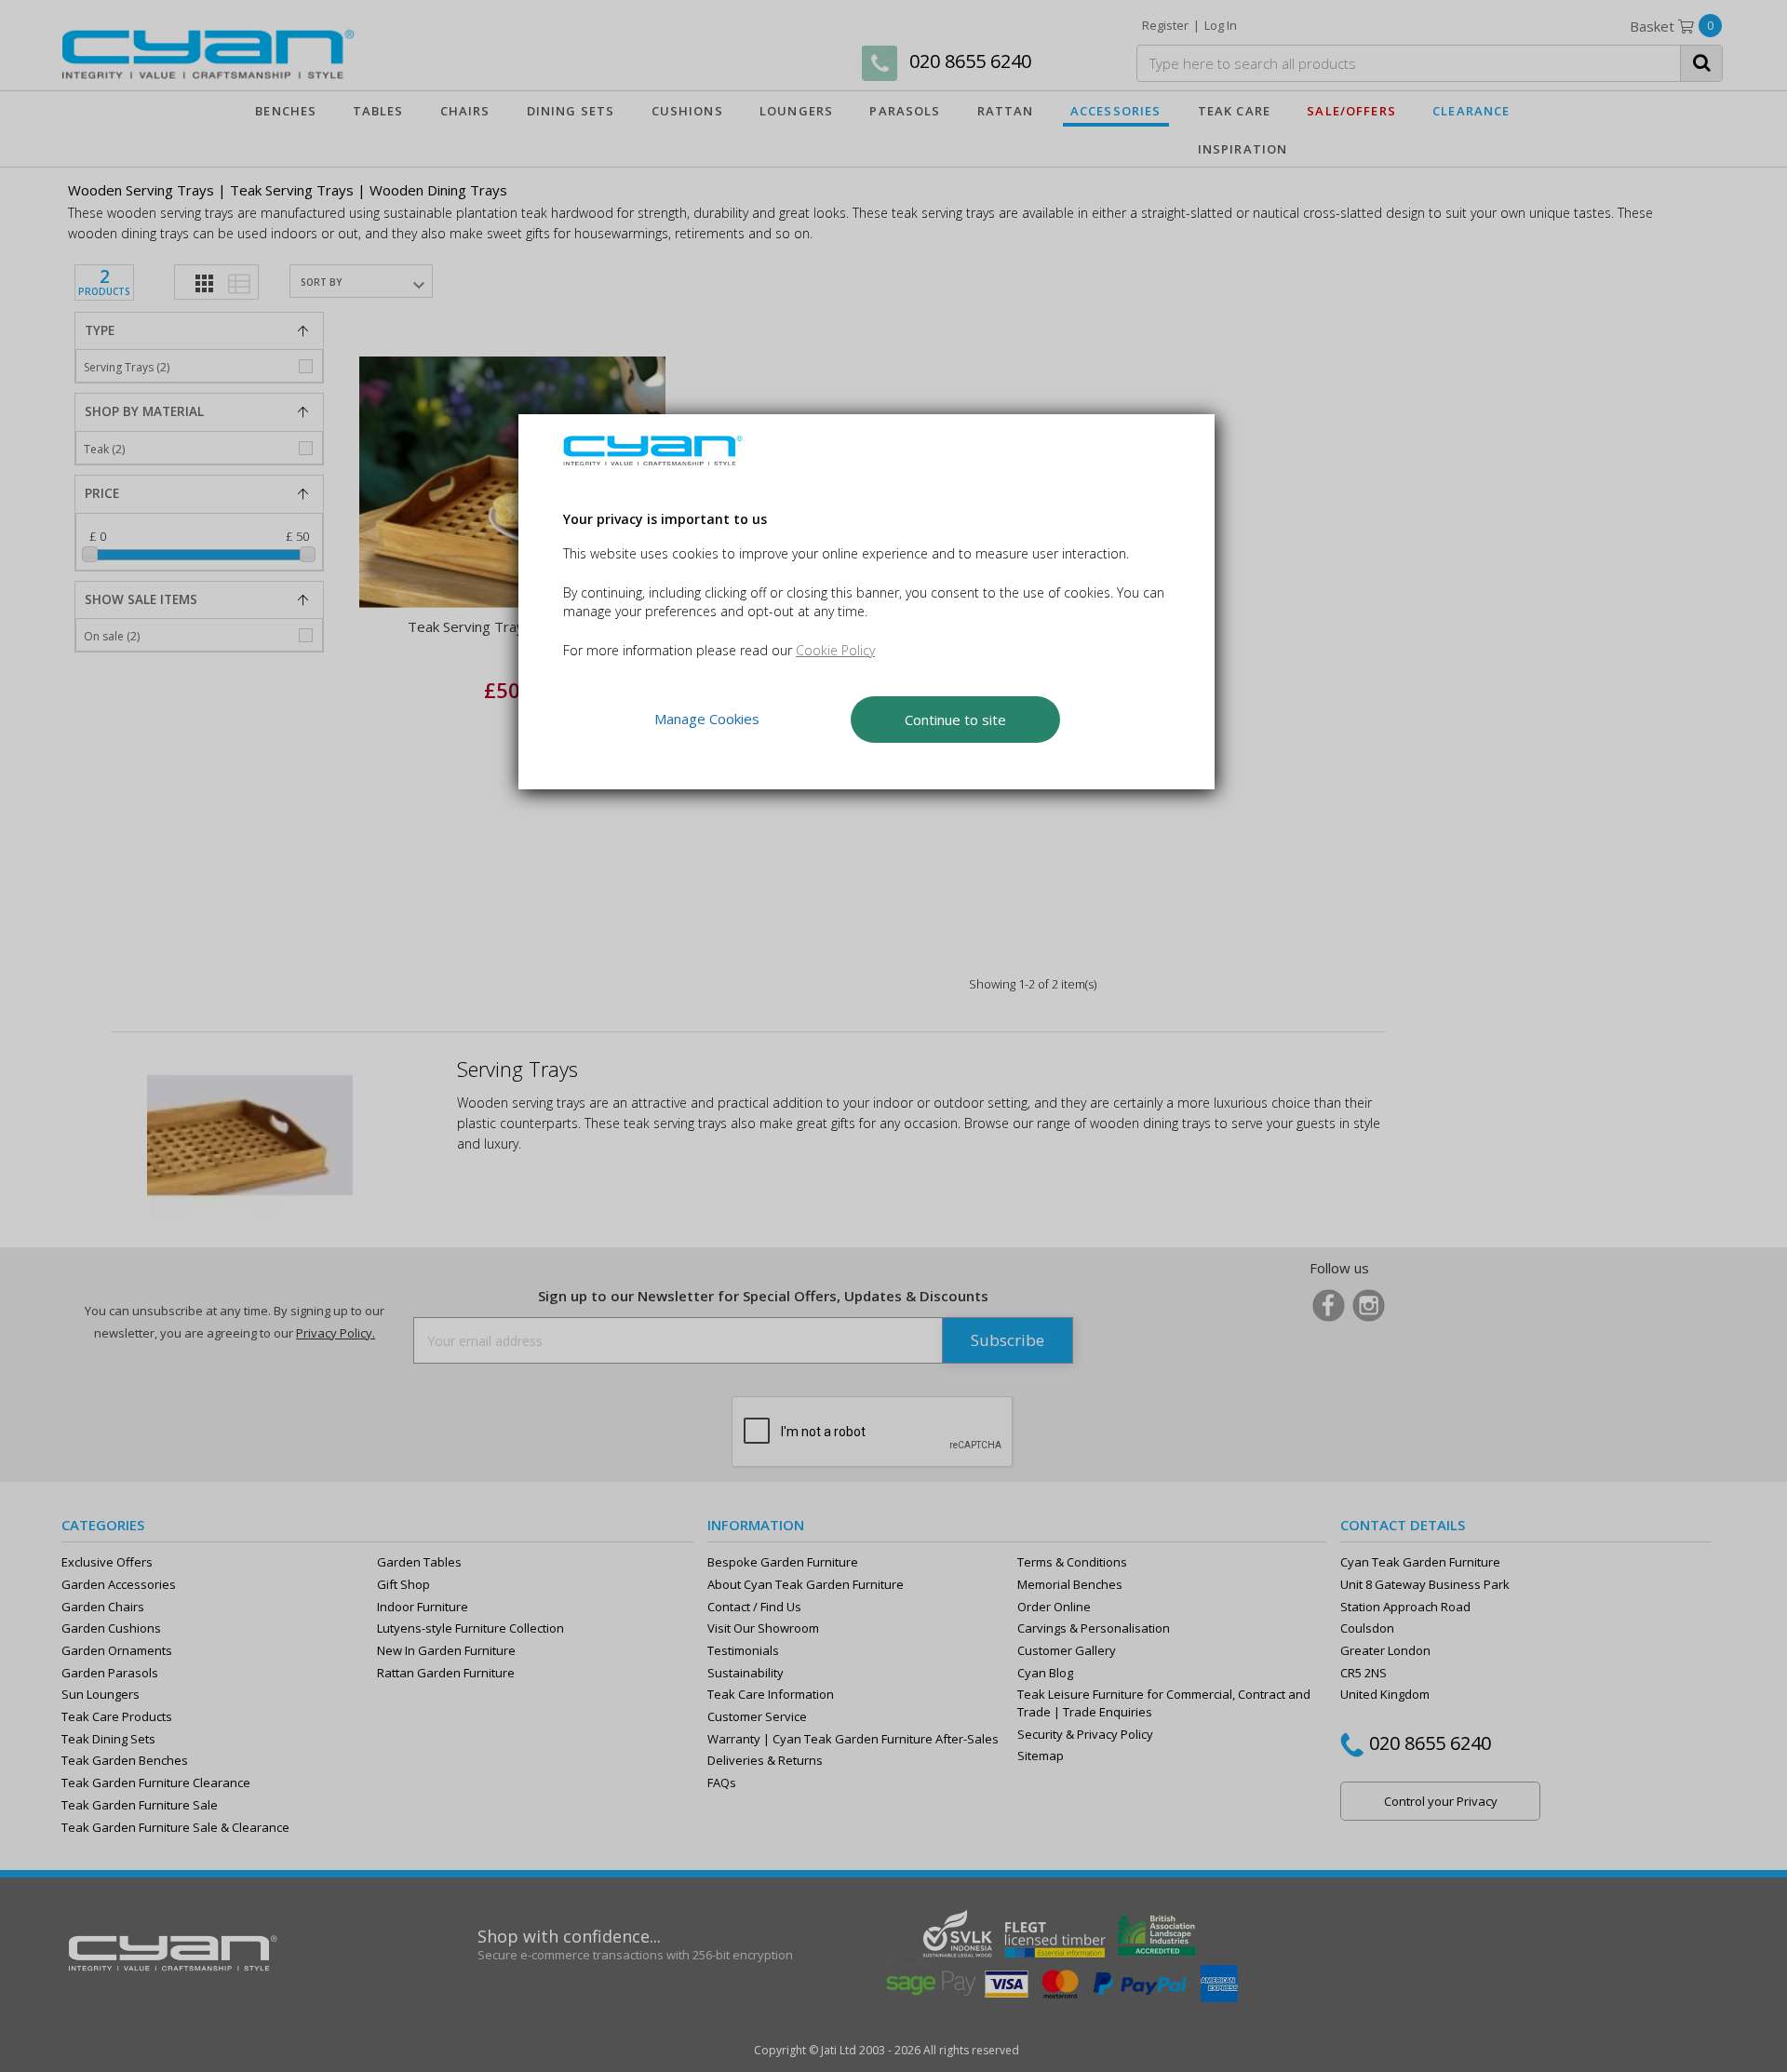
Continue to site (955, 720)
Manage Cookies (707, 719)
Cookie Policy (835, 650)
